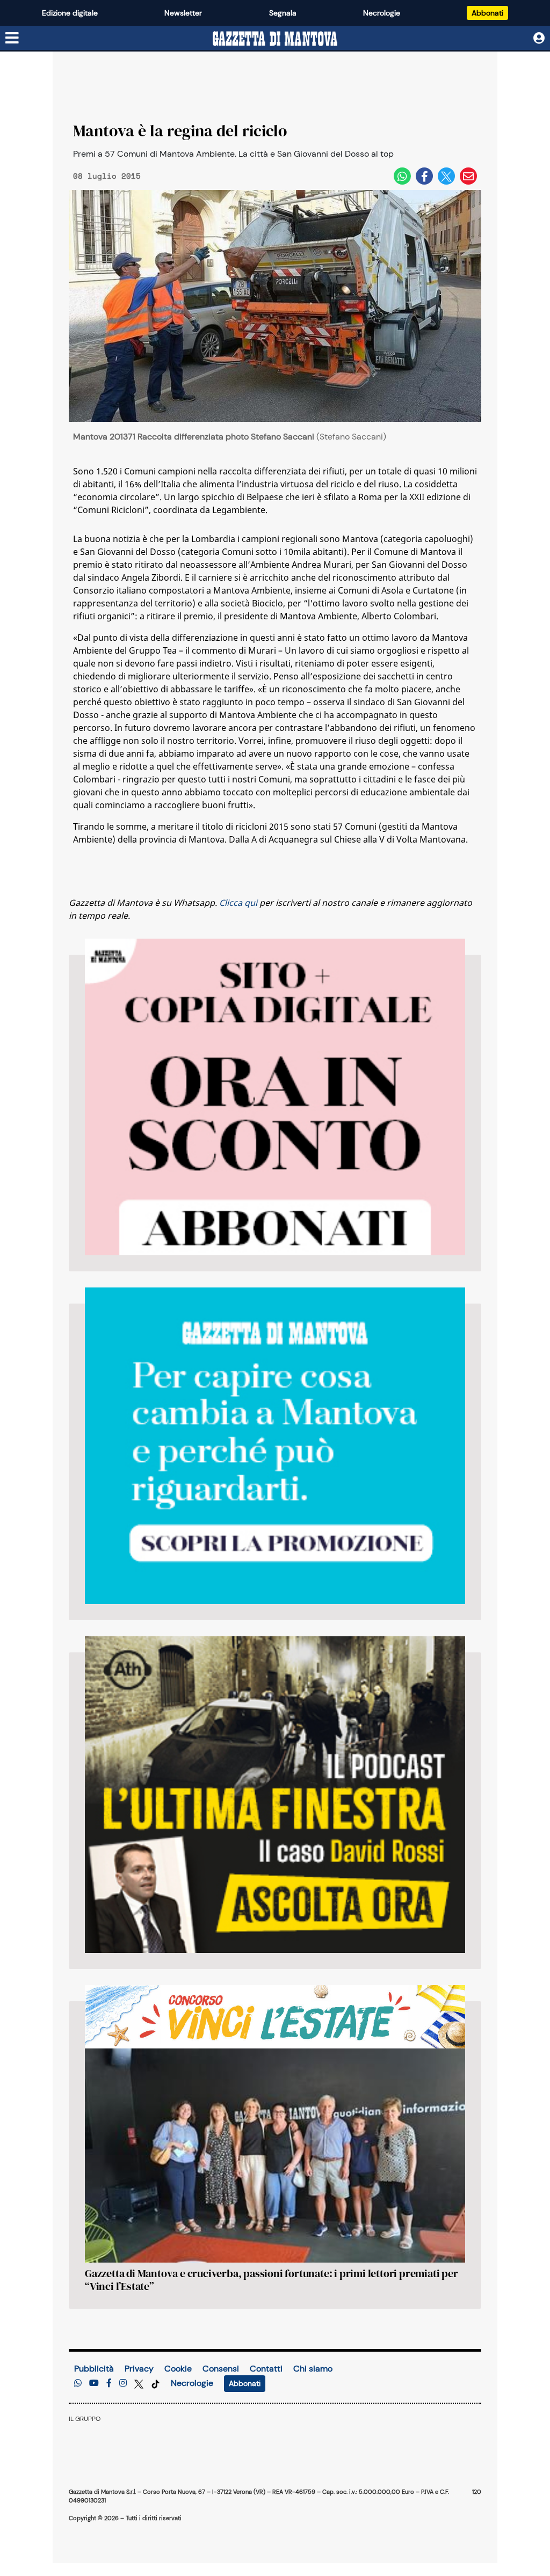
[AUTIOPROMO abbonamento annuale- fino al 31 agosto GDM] (275, 1097)
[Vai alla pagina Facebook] (109, 2383)
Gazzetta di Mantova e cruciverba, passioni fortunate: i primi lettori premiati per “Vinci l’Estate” (272, 2280)
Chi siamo (313, 2369)
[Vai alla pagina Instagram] (123, 2383)
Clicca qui (238, 903)
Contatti (266, 2369)
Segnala (283, 13)
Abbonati (487, 13)
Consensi (221, 2369)
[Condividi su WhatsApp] (402, 176)
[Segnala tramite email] (468, 176)
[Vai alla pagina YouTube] (94, 2383)
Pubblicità (94, 2369)
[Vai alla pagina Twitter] (140, 2383)
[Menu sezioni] (12, 39)
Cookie (178, 2369)
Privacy (139, 2369)
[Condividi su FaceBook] (424, 176)
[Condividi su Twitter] (446, 176)
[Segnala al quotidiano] (78, 2383)
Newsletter (183, 13)
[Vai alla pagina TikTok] (155, 2383)
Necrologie (382, 13)
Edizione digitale (70, 13)
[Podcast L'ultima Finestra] (275, 1795)
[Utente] (539, 38)
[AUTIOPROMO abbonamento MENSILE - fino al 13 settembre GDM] (275, 1446)
